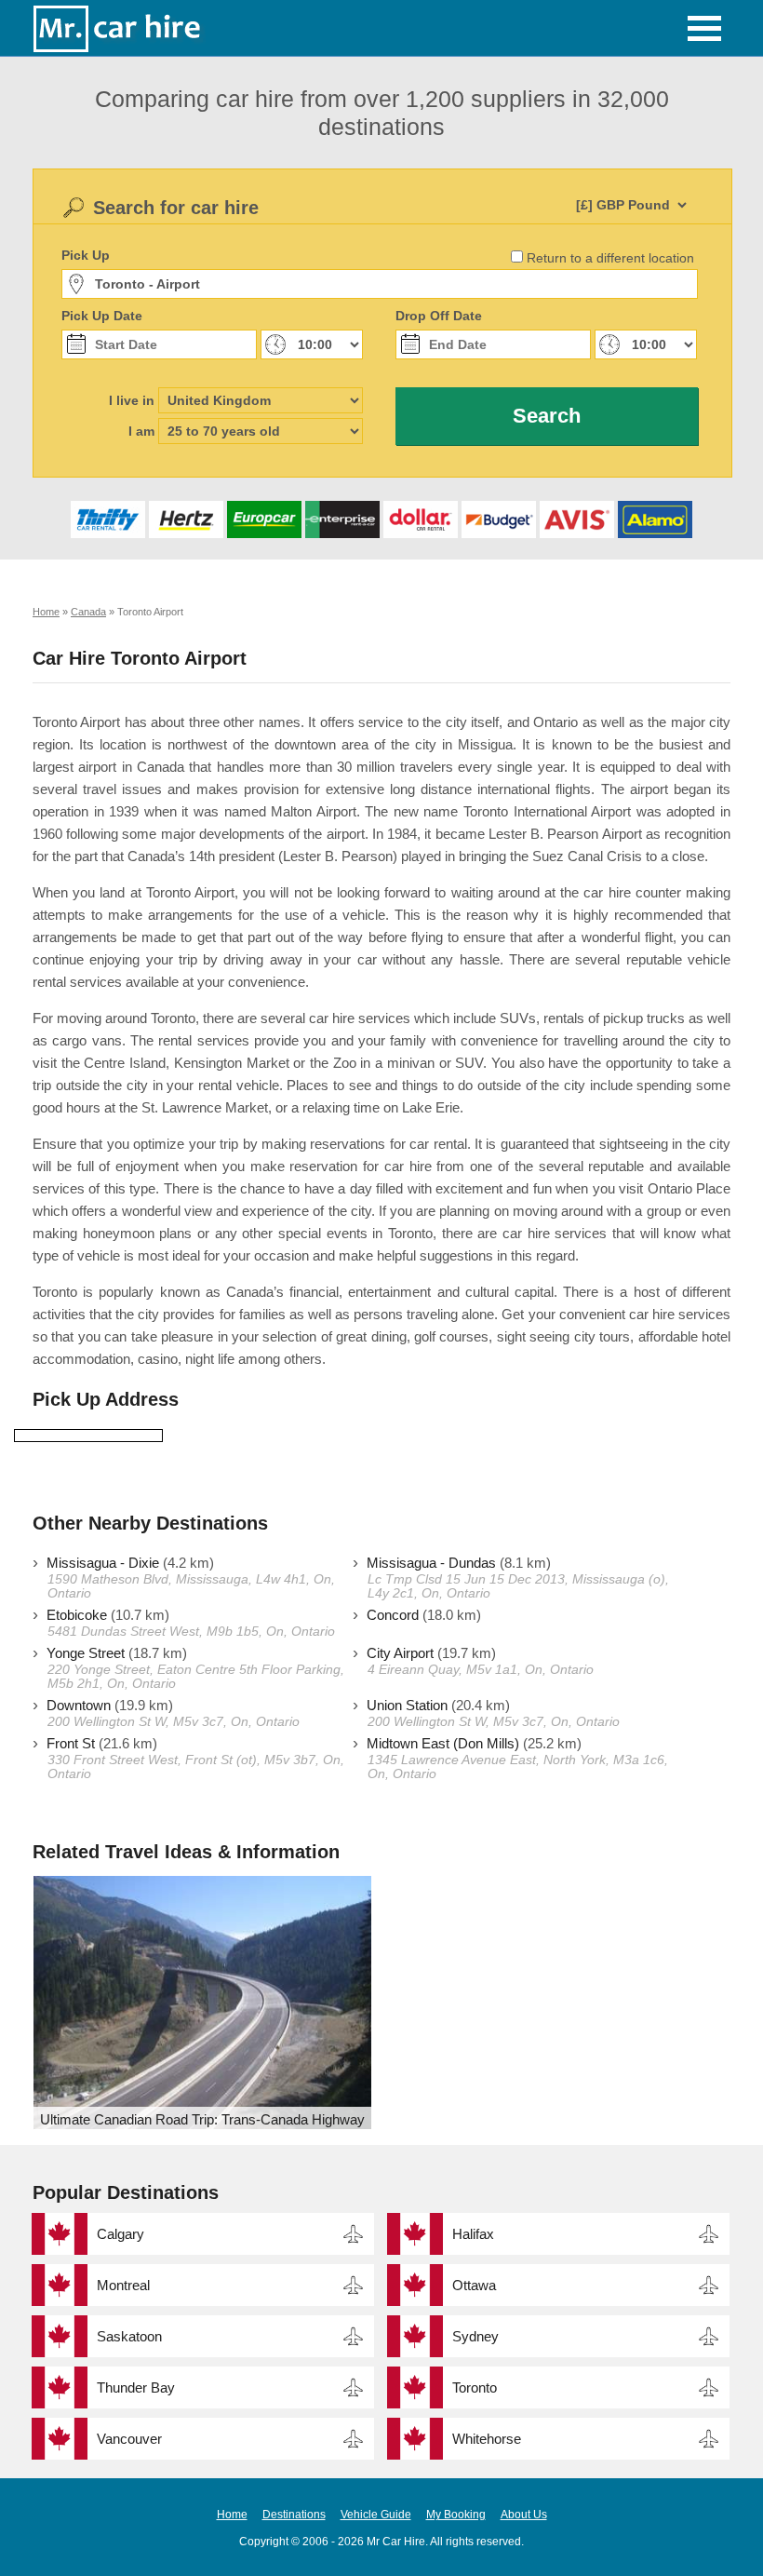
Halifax (473, 2234)
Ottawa (474, 2285)
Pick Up (86, 255)
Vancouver (129, 2439)
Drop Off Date (439, 316)
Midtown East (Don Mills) (443, 1743)
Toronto (475, 2387)
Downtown (79, 1705)
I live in (132, 400)
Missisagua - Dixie (103, 1563)
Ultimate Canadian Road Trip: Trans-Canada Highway (202, 2119)
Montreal (123, 2285)
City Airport (400, 1653)
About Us (524, 2515)
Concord (393, 1615)
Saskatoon (129, 2336)
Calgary (120, 2234)
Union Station (407, 1705)
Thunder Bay (136, 2387)
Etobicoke (77, 1615)
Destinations (294, 2515)
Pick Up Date (102, 316)
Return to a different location (610, 258)
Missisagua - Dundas (431, 1563)
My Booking (456, 2515)
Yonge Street (86, 1653)
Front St (71, 1743)
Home (232, 2515)
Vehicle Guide (376, 2515)
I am (141, 431)
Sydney (475, 2336)
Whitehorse (487, 2439)
